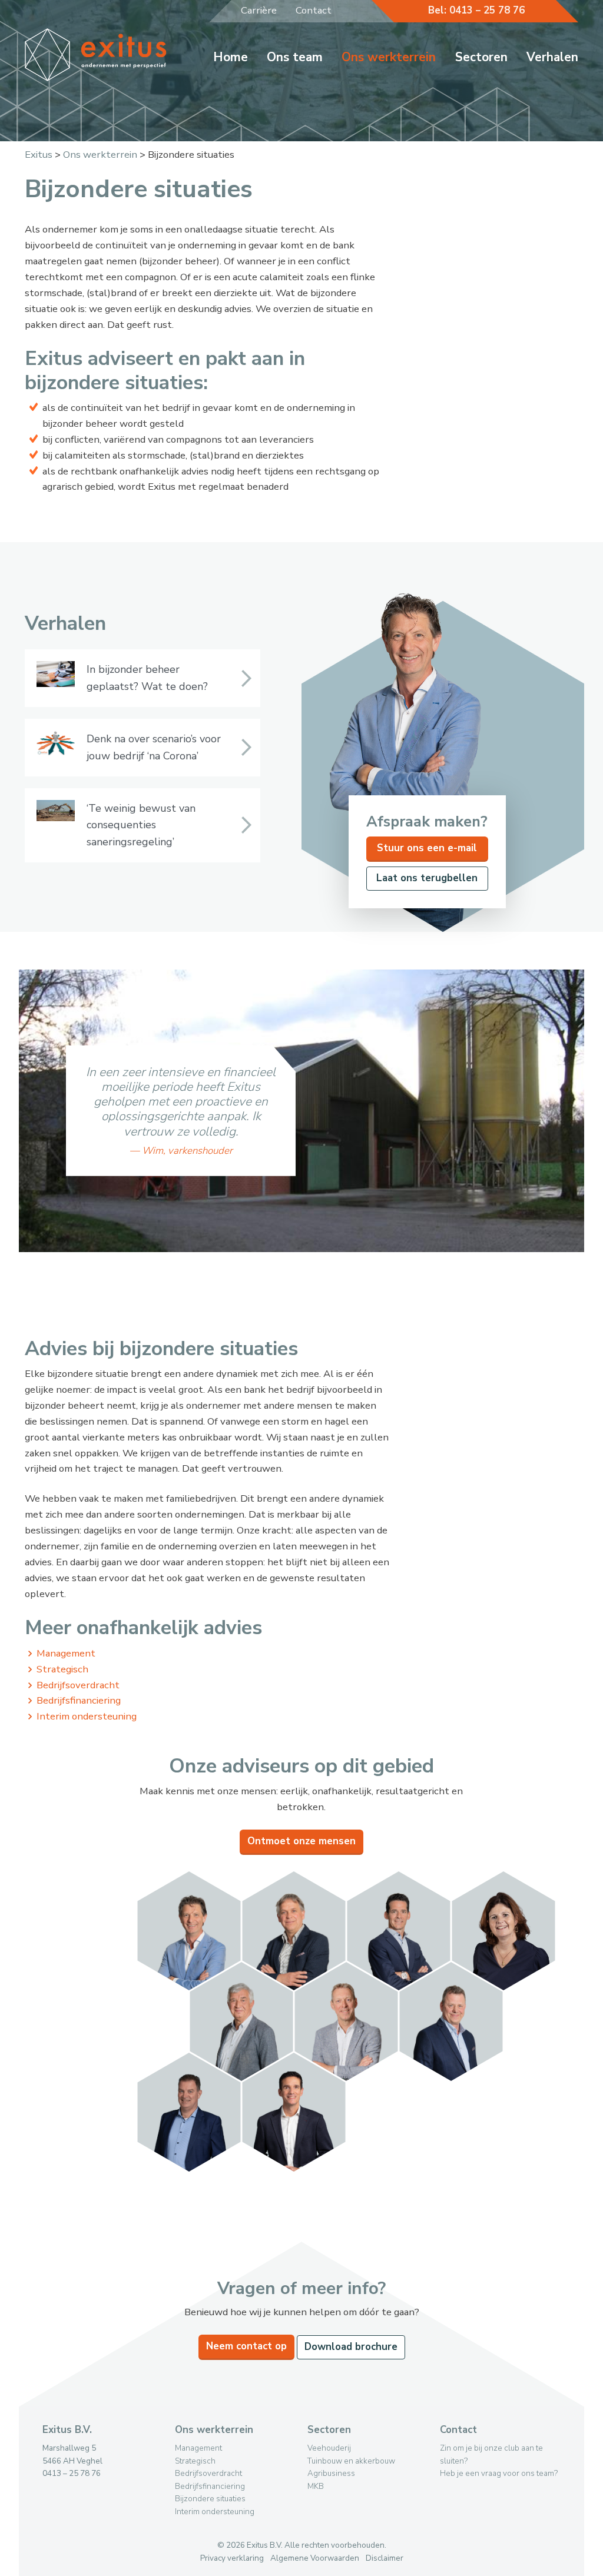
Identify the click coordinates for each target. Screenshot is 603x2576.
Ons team (295, 57)
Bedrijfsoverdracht (78, 1685)
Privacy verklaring (232, 2558)
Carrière (259, 10)
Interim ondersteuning (87, 1716)
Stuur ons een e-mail (427, 848)
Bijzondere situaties (210, 2499)
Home (231, 57)
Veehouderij (329, 2448)
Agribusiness (331, 2473)
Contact (314, 10)
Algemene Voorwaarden (315, 2558)
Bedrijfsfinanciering (79, 1700)
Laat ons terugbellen (427, 878)
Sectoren (481, 57)
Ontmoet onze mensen (301, 1841)
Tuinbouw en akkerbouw (351, 2461)
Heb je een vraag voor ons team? (499, 2473)
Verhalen (552, 57)
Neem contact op (246, 2346)
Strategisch (62, 1669)
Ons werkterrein (389, 57)
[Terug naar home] (96, 78)
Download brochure (351, 2347)
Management (66, 1653)
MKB (316, 2486)
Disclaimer (385, 2558)
